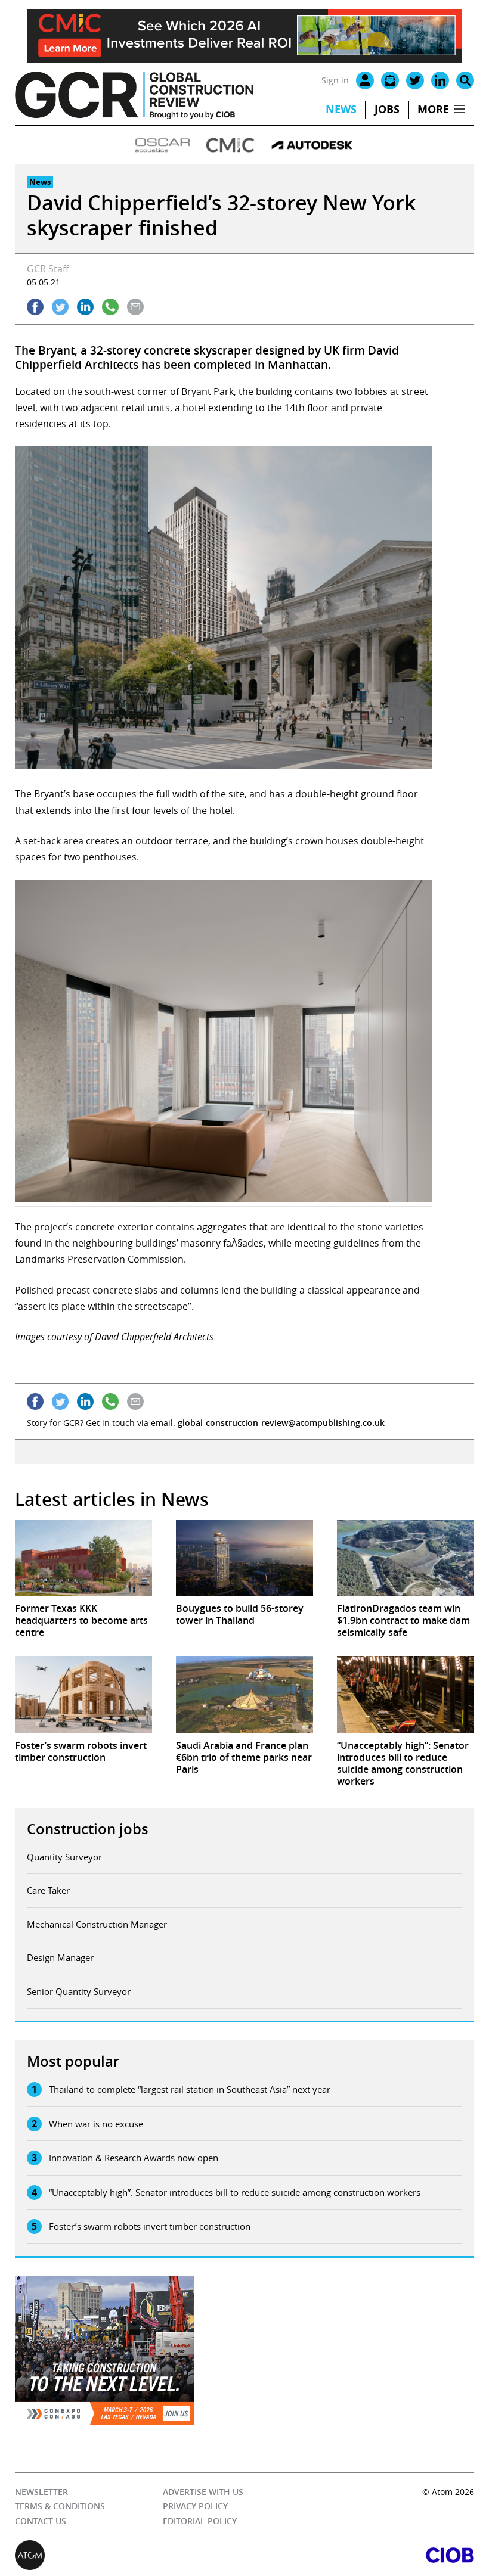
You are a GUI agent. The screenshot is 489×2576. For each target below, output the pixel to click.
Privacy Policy (195, 2506)
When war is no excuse (96, 2124)
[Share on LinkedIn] (85, 307)
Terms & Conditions (60, 2506)
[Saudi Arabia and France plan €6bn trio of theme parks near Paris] (244, 1694)
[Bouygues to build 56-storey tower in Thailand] (244, 1558)
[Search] (465, 80)
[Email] (390, 80)
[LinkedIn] (440, 80)
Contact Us (41, 2521)
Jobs (387, 109)
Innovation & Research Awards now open (134, 2158)
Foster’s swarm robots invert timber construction (150, 2226)
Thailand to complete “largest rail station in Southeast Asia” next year (190, 2089)
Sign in (335, 80)
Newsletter (41, 2492)
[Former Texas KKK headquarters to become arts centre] (83, 1558)
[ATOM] (130, 2555)
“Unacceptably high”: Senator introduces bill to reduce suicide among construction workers (235, 2192)
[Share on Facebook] (35, 307)
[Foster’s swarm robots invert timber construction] (83, 1694)
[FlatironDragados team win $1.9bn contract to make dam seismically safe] (406, 1558)
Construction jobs (88, 1829)
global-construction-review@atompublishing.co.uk (281, 1423)
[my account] (365, 80)
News (341, 109)
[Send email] (135, 307)
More (433, 109)
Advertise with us (203, 2492)
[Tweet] (60, 307)
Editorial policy (200, 2521)
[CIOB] (359, 2555)
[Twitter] (415, 80)
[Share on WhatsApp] (110, 307)
